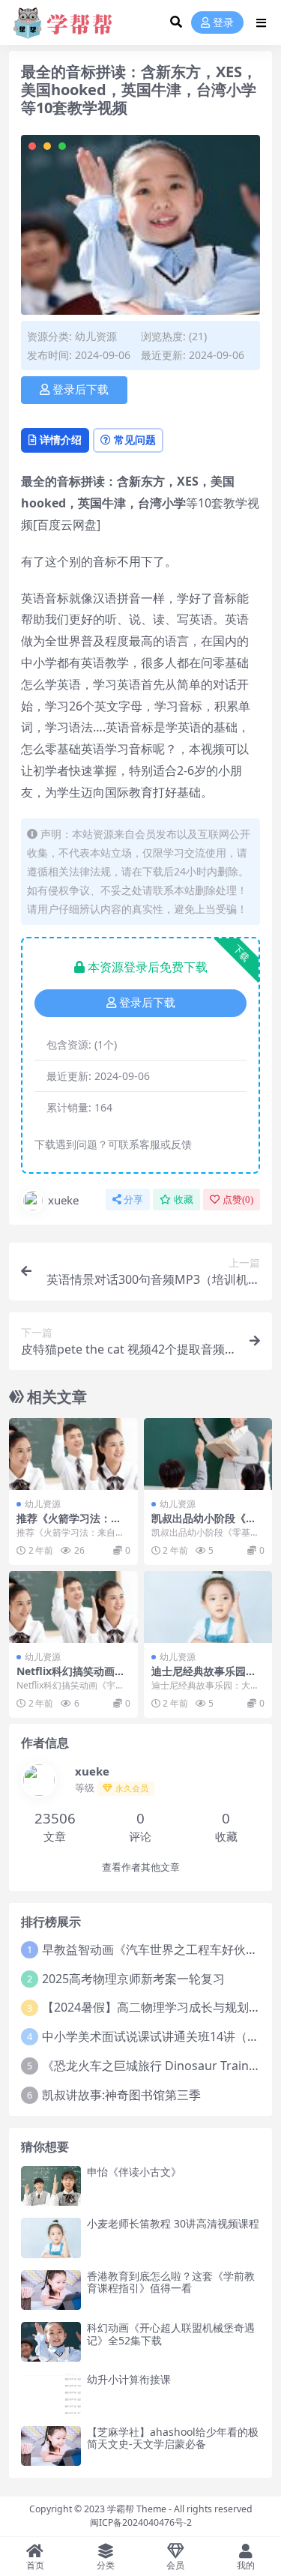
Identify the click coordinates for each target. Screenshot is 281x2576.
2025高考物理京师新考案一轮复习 (133, 1979)
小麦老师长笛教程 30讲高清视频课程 (173, 2223)
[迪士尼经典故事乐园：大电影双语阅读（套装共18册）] (208, 1607)
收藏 (184, 1200)
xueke (63, 1200)
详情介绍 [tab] (61, 440)
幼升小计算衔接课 (129, 2379)
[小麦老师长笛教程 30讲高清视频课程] (51, 2238)
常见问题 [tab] (135, 440)
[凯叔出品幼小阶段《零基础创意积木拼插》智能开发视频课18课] (208, 1454)
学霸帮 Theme (137, 2509)
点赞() (238, 1200)
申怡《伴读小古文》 (134, 2172)
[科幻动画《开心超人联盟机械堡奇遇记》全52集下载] (51, 2342)
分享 (133, 1200)
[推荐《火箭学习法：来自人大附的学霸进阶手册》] (73, 1454)
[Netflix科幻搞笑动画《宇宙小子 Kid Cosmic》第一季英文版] (73, 1607)
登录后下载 (81, 390)
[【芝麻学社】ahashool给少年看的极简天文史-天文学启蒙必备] (51, 2446)
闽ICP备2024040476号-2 (141, 2522)
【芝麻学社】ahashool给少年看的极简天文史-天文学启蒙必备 (173, 2438)
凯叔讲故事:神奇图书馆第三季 (121, 2095)
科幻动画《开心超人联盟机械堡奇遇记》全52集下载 (171, 2334)
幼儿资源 (96, 336)
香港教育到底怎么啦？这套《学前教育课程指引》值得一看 (171, 2282)
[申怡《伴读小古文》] (51, 2186)
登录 (223, 23)
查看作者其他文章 (141, 1867)
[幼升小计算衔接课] (51, 2393)
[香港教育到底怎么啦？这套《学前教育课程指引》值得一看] (51, 2290)
